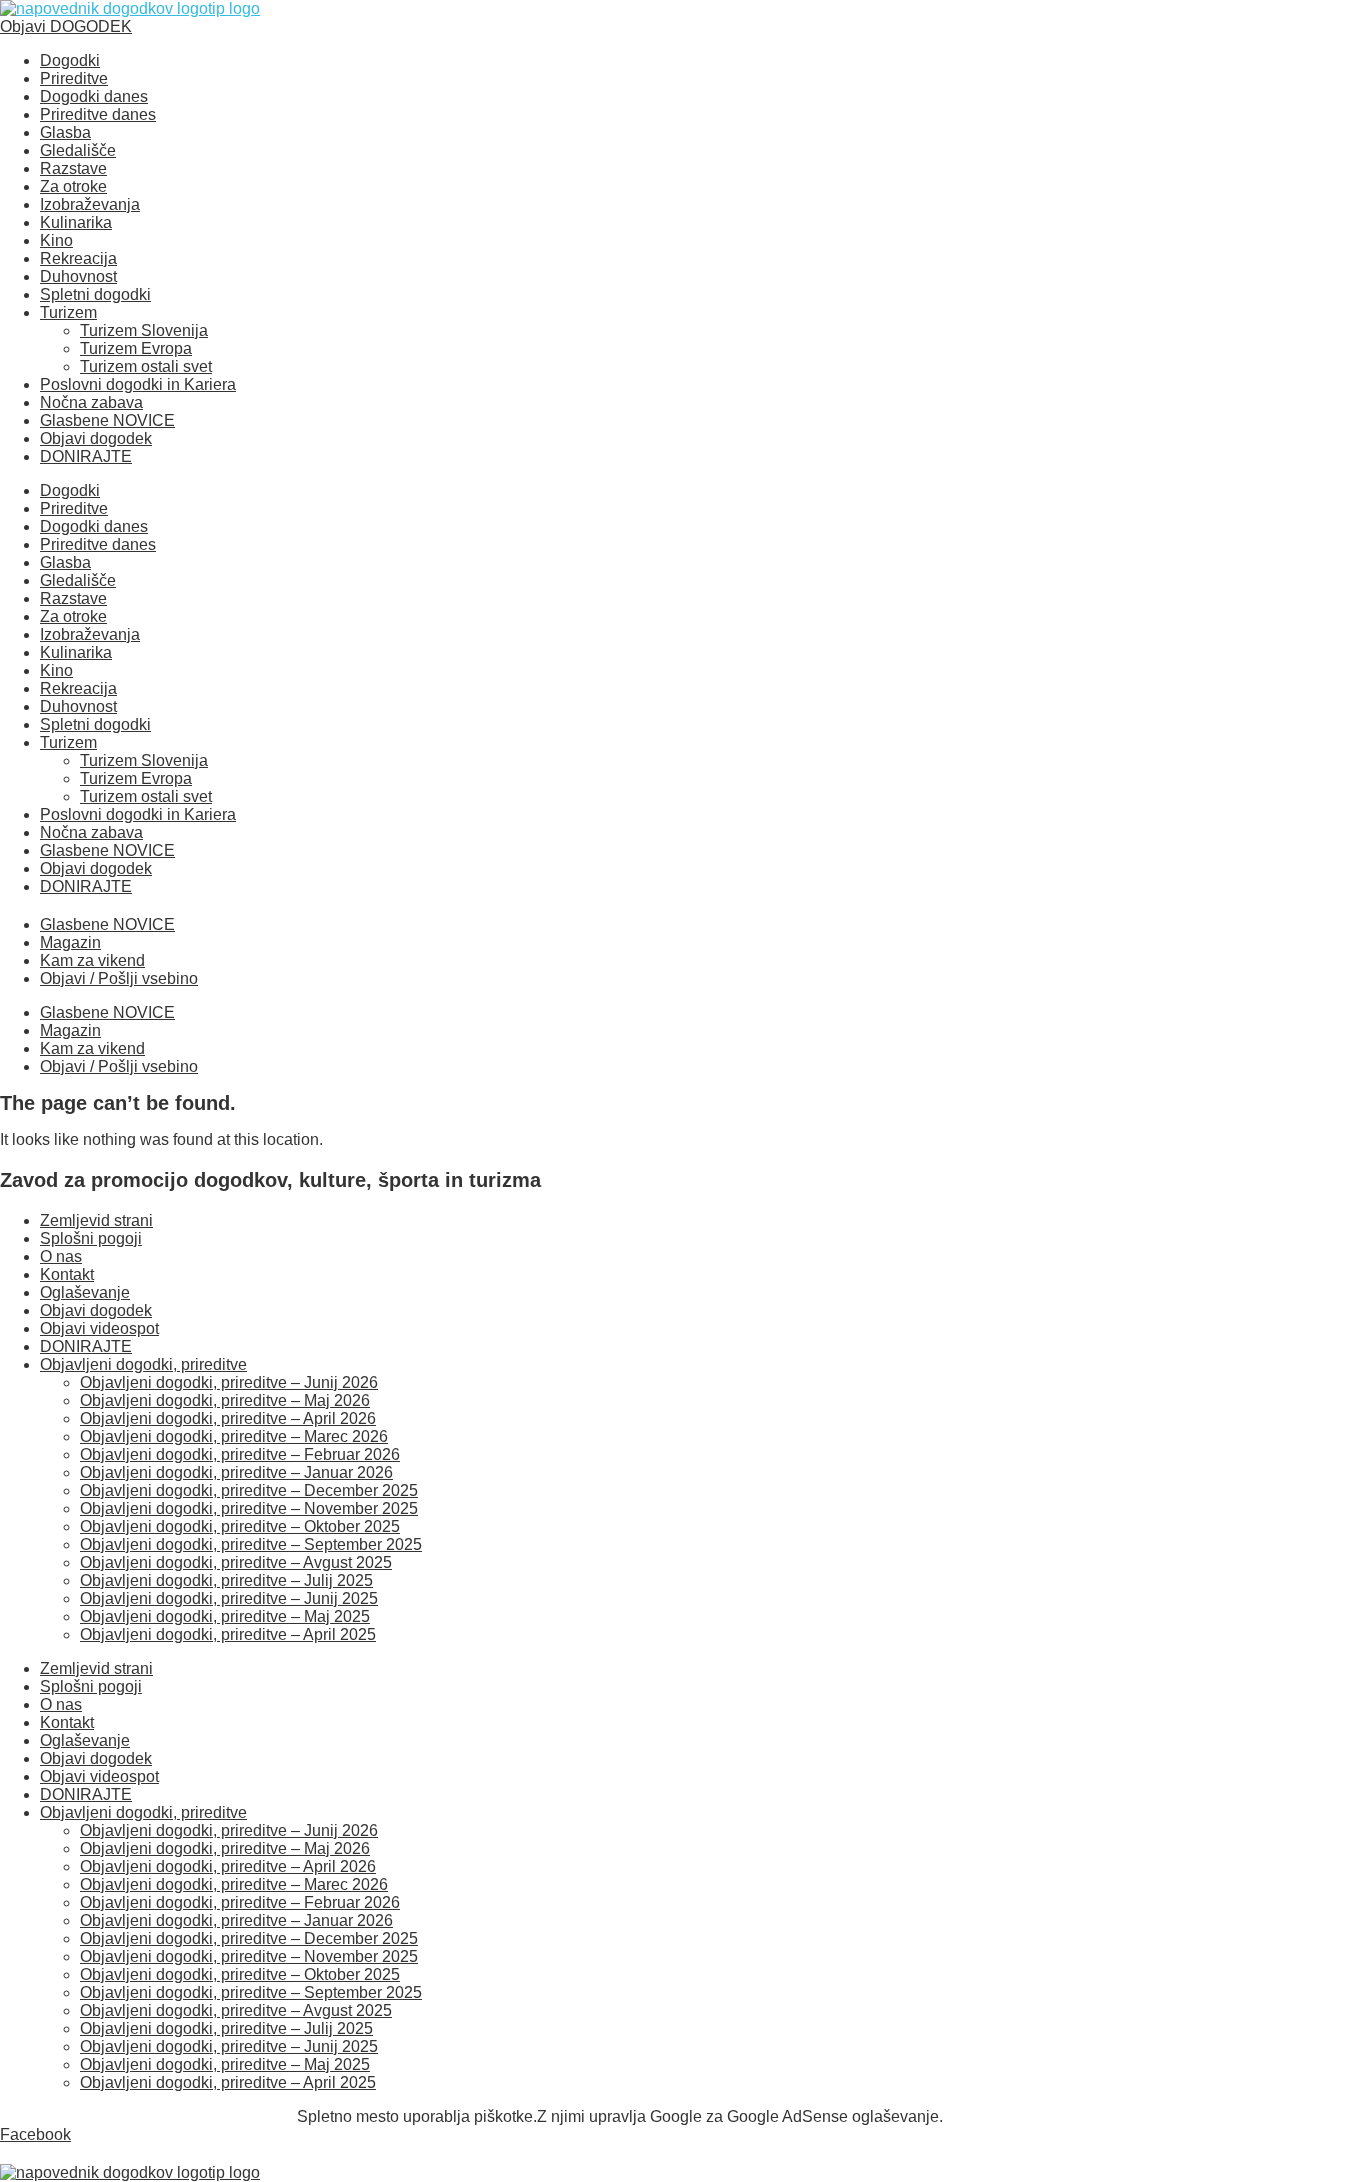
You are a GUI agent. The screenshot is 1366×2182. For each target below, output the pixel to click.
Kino (56, 240)
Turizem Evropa (136, 348)
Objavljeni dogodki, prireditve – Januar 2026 (236, 1472)
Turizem (68, 312)
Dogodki (70, 60)
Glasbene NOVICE (107, 420)
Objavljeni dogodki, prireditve (143, 1364)
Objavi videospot (99, 1328)
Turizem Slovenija (144, 330)
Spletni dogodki (95, 294)
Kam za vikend (92, 960)
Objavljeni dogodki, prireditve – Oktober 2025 (240, 1526)
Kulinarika (76, 222)
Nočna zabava (91, 402)
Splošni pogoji (91, 1238)
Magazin (70, 942)
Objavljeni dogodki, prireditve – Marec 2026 (234, 1436)
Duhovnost (78, 276)
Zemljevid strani (96, 1220)
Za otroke (73, 186)
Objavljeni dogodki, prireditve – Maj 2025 (225, 1616)
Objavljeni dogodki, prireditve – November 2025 (249, 1508)
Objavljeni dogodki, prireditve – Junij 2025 (229, 1598)
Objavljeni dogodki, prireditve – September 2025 (251, 1544)
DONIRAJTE (86, 456)
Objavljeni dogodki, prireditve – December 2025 (249, 1490)
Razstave (73, 168)
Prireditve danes (98, 114)
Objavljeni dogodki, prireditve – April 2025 (228, 1634)
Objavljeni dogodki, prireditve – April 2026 (228, 1418)
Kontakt (67, 1274)
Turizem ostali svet (146, 366)
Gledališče (78, 150)
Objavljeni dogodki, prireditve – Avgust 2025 (236, 1562)
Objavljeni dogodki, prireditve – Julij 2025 (226, 1580)
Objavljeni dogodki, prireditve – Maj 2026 (225, 1400)
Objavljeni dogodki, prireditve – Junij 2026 (229, 1382)
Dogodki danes (94, 96)
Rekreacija (78, 258)
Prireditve (74, 78)
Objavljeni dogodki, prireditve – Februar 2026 (240, 1454)
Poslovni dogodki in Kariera (138, 384)
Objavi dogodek (96, 438)
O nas (61, 1256)
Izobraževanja (90, 204)
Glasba (65, 132)
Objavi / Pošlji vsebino (119, 978)
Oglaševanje (85, 1292)
